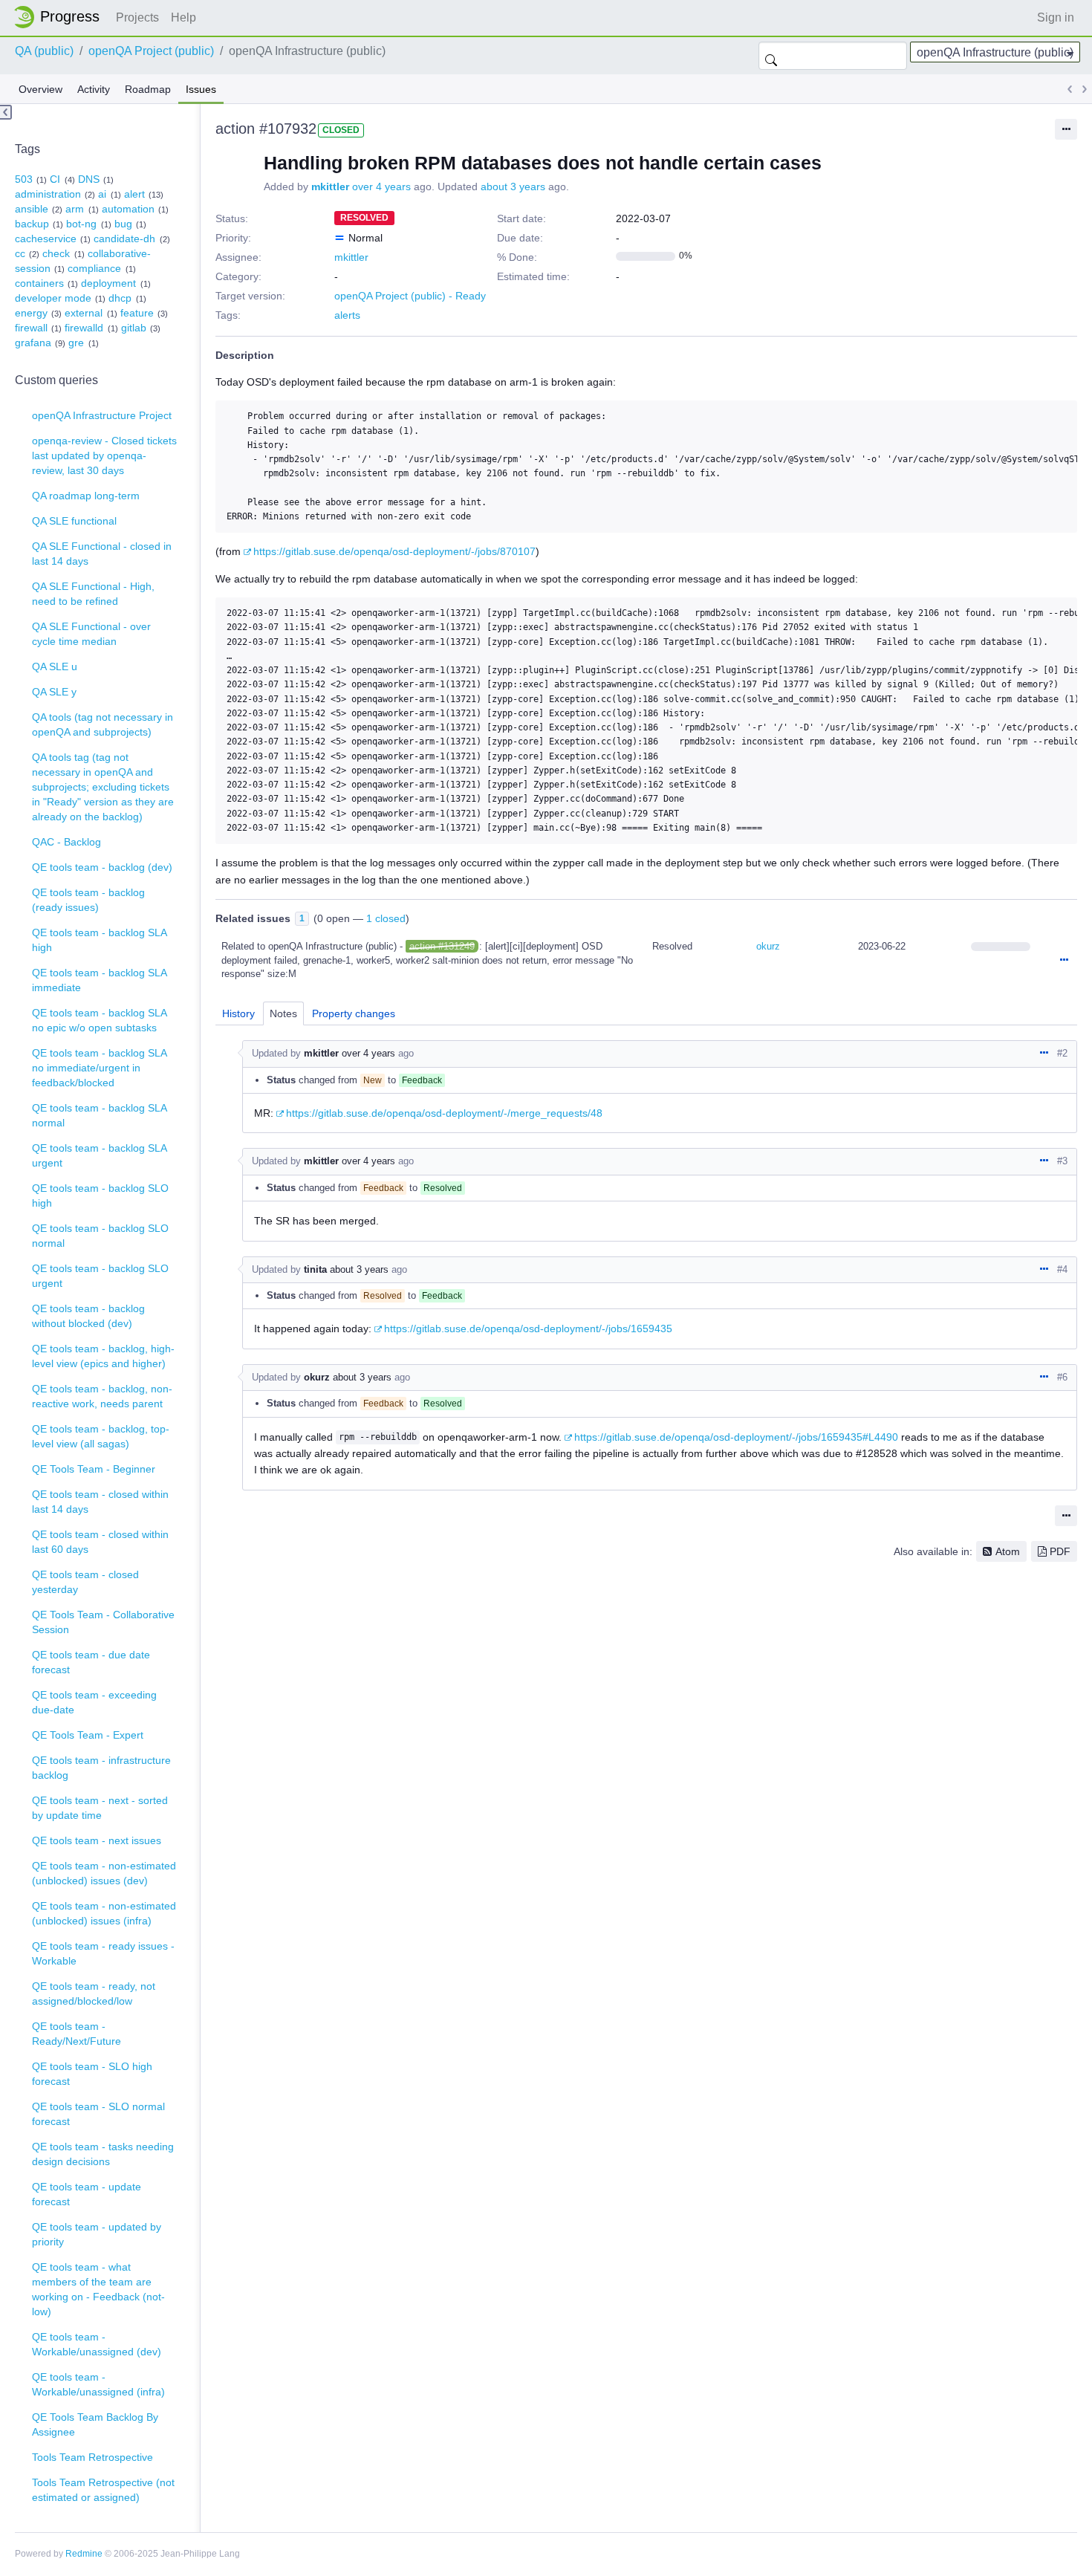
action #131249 (442, 946)
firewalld (84, 328)
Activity (94, 89)
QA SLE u (55, 666)
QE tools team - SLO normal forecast (98, 2114)
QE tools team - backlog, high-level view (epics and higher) (103, 1356)
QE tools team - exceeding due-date (94, 1702)
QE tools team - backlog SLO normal (100, 1236)
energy (31, 313)
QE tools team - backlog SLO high (100, 1195)
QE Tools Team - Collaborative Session (103, 1622)
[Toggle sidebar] (6, 112)
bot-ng (81, 224)
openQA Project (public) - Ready (410, 296)
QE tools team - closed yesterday (85, 1582)
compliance (94, 268)
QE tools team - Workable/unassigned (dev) (97, 2344)
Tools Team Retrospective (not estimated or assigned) (103, 2490)
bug (123, 224)
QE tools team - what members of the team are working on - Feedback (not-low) (98, 2289)
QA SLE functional (74, 521)
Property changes (354, 1013)
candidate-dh (124, 239)
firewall (31, 328)
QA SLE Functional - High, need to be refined (93, 594)
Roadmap (148, 89)
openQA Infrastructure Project (102, 415)
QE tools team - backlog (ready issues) (88, 900)
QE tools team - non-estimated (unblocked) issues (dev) (104, 1873)
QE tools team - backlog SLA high (100, 940)
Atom (1008, 1551)
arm (75, 209)
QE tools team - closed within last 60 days (100, 1542)
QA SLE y (54, 692)
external (84, 313)
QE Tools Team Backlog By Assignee (95, 2424)
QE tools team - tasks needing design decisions (103, 2154)
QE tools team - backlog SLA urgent (100, 1155)
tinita (315, 1269)
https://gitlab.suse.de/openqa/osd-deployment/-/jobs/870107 (394, 551)
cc (20, 253)
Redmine (84, 2554)
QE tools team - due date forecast (91, 1662)
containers (39, 283)
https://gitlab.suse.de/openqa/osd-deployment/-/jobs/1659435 (528, 1328)
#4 (1062, 1269)
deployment (108, 283)
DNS (89, 179)
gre (76, 343)
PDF (1060, 1551)
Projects (137, 17)
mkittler (330, 186)
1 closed (386, 918)
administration (48, 194)
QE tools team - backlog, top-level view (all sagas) (101, 1436)
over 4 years (381, 186)
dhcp (120, 298)
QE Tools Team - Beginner (94, 1469)
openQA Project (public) (151, 51)
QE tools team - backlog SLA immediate (100, 980)
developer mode (53, 298)
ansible (32, 209)
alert (134, 194)
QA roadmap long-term (86, 496)
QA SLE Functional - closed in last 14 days (102, 554)
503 (24, 179)
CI (55, 179)
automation (128, 209)
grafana (33, 343)
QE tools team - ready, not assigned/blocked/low (94, 1993)
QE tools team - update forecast (87, 2194)
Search (771, 56)
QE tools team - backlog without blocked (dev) (88, 1316)
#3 (1062, 1161)
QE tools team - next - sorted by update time (100, 1808)
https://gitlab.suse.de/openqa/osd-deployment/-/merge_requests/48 (444, 1113)
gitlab (134, 328)
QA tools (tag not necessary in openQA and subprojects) (103, 724)
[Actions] (1064, 961)
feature (137, 313)
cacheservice (46, 239)
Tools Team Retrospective (92, 2457)
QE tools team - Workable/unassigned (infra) (98, 2384)
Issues (201, 89)
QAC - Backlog (66, 842)
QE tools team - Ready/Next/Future (77, 2034)
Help (183, 17)
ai (102, 194)
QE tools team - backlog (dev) (102, 867)
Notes (283, 1013)
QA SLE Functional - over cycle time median (91, 634)
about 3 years (513, 186)
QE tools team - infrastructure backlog (101, 1768)
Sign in (1056, 17)
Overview (40, 89)
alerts (347, 315)
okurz (768, 946)
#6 (1062, 1377)
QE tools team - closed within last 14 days (100, 1502)
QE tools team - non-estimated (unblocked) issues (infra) (104, 1913)
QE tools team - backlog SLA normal (100, 1115)
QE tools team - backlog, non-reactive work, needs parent (102, 1396)
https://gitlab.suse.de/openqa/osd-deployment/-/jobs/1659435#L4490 (736, 1437)
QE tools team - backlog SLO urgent (100, 1276)
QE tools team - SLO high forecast (92, 2074)
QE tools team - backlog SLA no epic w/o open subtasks (100, 1020)
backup (32, 224)
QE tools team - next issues (97, 1840)
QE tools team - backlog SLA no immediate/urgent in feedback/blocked (100, 1068)
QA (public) (44, 51)
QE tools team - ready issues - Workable (103, 1953)
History (238, 1013)
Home (61, 17)
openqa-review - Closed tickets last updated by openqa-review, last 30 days (104, 455)
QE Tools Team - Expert (88, 1735)
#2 (1062, 1053)
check (56, 253)
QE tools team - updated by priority (97, 2234)
